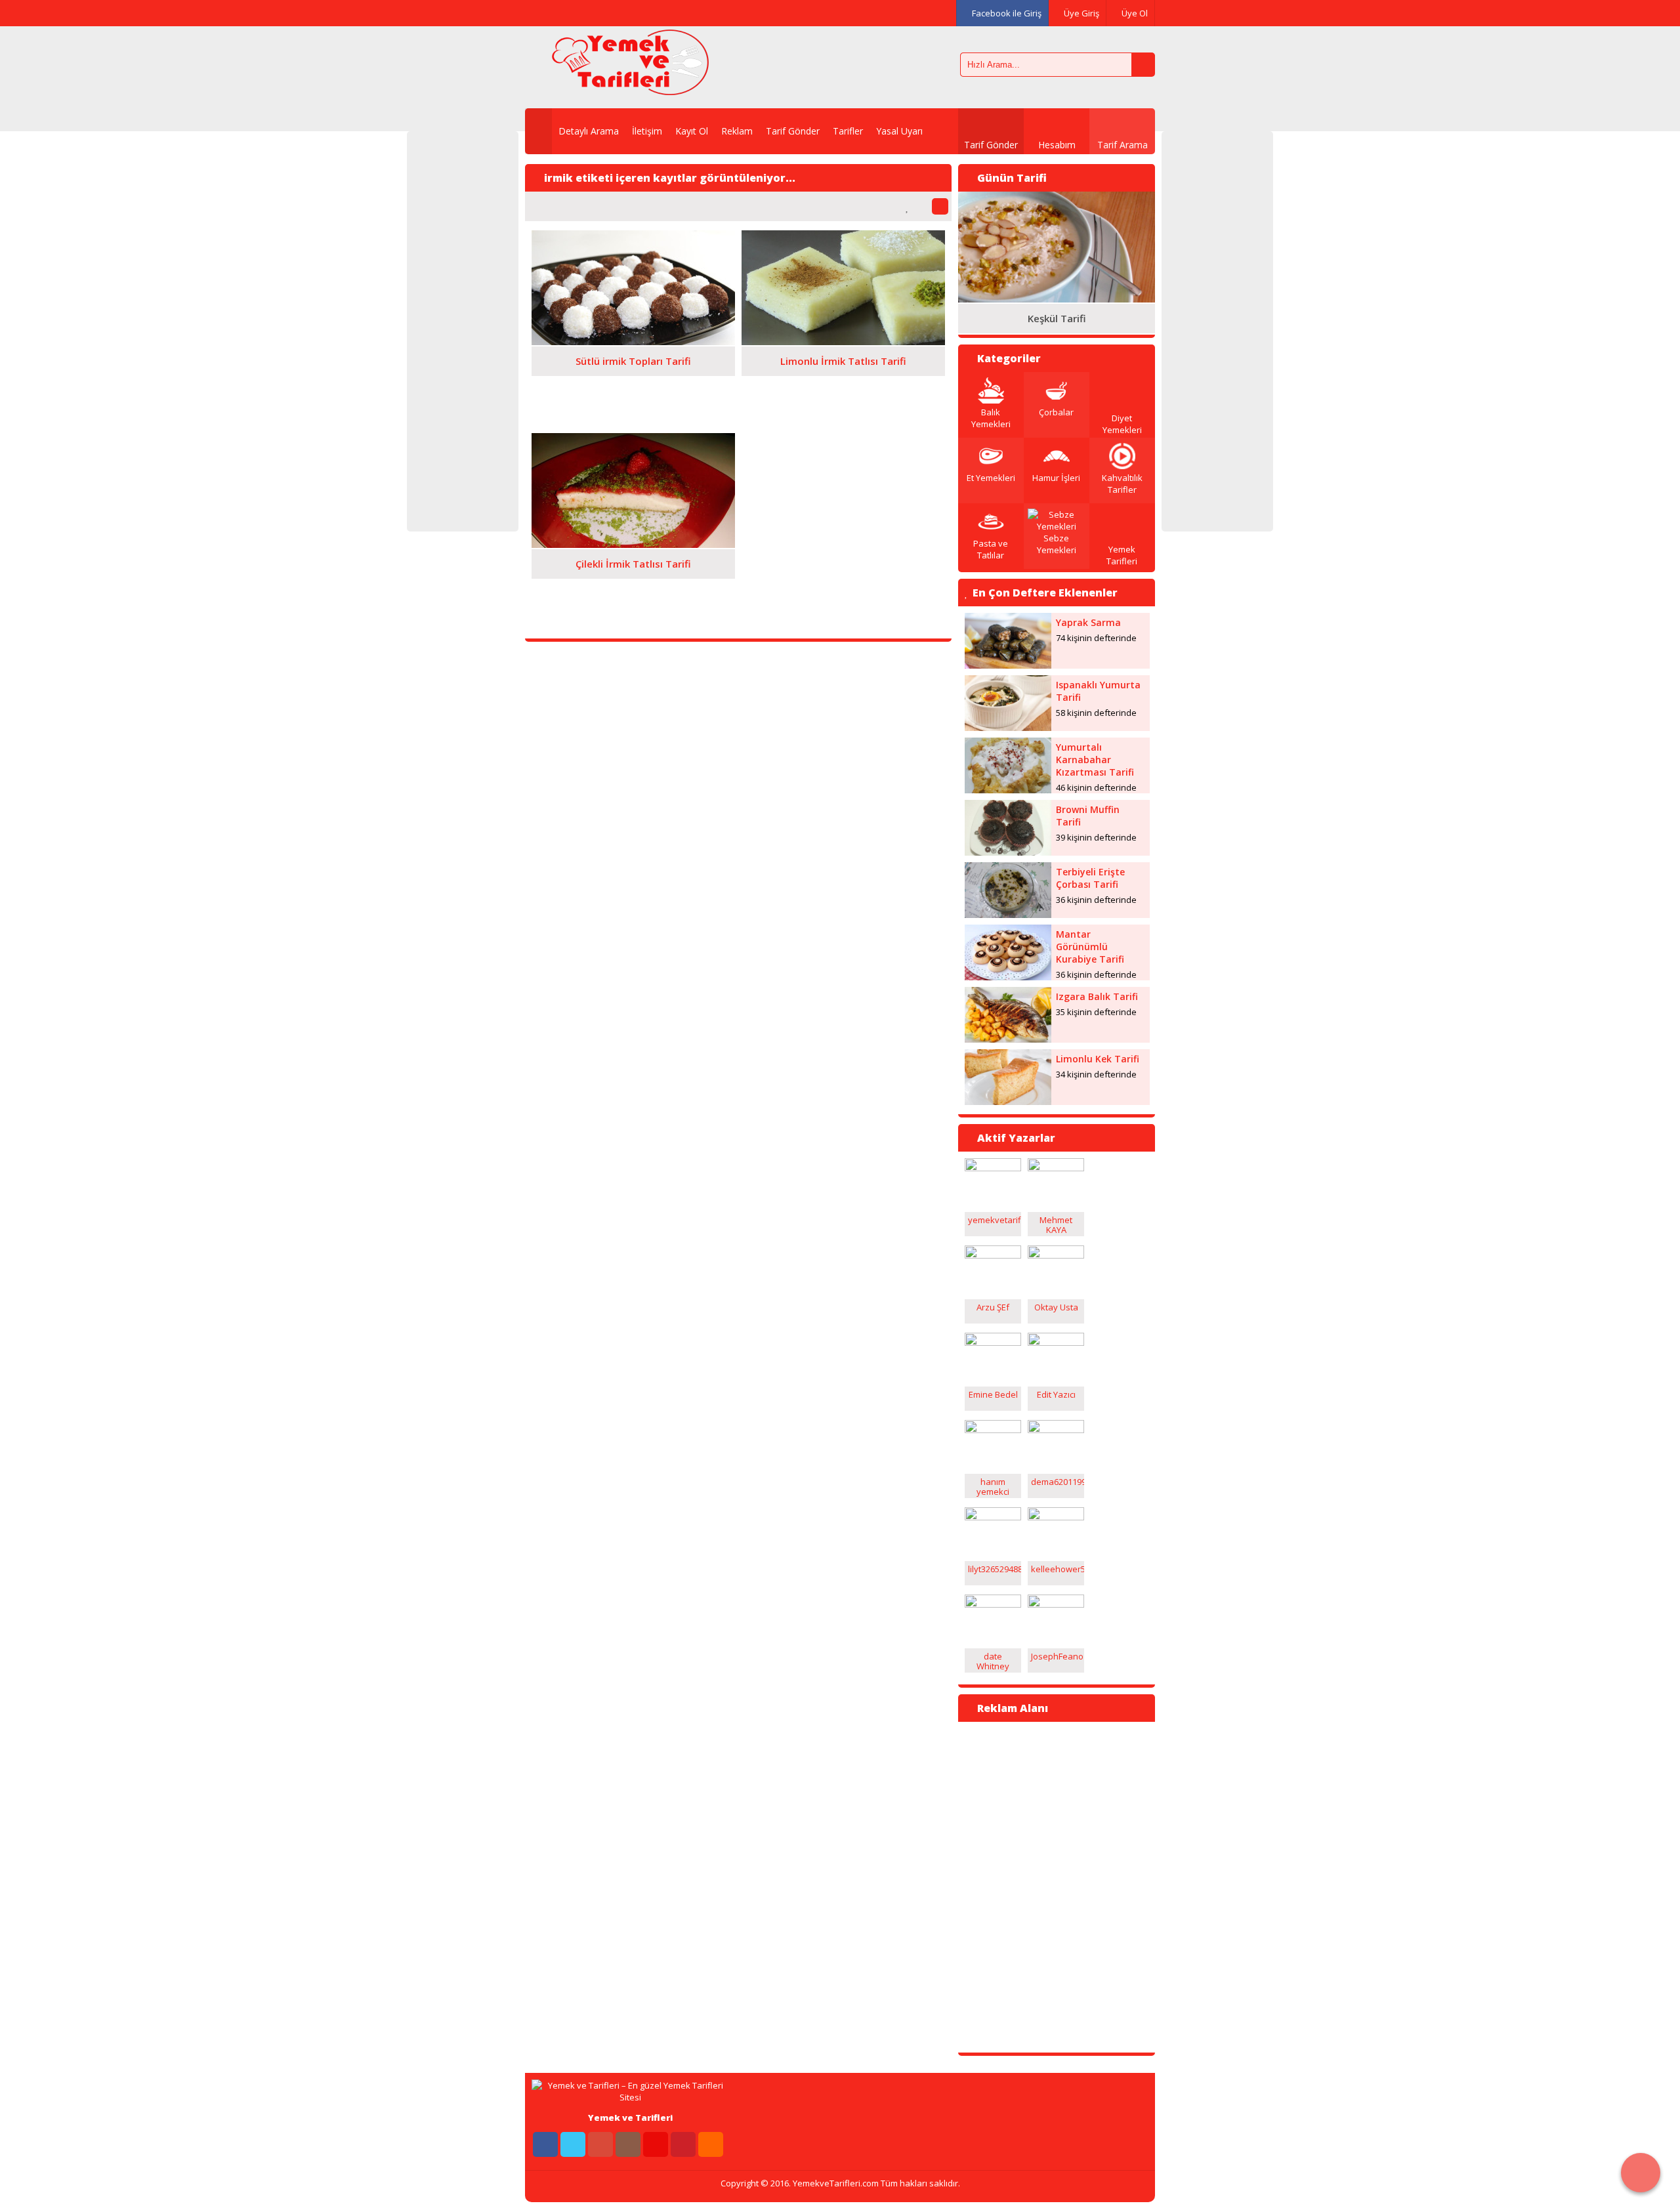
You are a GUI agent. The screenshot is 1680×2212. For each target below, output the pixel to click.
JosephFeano (1057, 1656)
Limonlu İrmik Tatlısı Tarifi (843, 361)
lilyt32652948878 (1000, 1569)
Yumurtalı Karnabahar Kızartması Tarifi (1095, 760)
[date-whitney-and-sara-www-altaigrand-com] (993, 1604)
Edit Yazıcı (1056, 1394)
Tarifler (848, 131)
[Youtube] (649, 13)
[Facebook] (539, 13)
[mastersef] (1056, 1168)
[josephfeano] (1056, 1604)
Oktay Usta (1056, 1307)
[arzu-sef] (993, 1255)
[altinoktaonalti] (993, 1168)
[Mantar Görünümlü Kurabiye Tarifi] (1008, 977)
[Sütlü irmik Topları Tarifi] (633, 342)
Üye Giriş (1081, 13)
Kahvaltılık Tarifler (1122, 484)
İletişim (647, 131)
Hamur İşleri (1056, 478)
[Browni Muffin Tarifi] (1008, 852)
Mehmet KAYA (1056, 1225)
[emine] (993, 1343)
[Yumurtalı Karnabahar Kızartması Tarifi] (1008, 790)
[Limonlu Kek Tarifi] (1008, 1102)
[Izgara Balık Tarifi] (1008, 1039)
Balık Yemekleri (991, 418)
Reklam (737, 131)
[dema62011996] (1056, 1430)
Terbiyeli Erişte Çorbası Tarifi (1090, 878)
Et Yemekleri (991, 478)
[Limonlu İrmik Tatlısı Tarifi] (843, 342)
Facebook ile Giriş (1006, 13)
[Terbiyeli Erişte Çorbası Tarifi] (1008, 915)
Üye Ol (1134, 13)
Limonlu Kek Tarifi (1098, 1059)
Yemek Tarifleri (1122, 555)
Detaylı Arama (589, 131)
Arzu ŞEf (993, 1307)
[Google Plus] (594, 13)
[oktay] (1056, 1255)
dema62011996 (1061, 1482)
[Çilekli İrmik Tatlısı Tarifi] (633, 545)
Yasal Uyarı (899, 131)
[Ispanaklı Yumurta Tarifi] (1008, 728)
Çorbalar (1056, 412)
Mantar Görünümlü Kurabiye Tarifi (1090, 947)
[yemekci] (993, 1430)
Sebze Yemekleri (1057, 544)
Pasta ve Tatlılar (991, 549)
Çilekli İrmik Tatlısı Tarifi (633, 564)
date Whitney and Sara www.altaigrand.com (1008, 1671)
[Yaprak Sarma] (1008, 665)
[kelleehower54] (1056, 1517)
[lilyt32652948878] (993, 1517)
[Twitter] (566, 13)
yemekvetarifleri (1001, 1220)
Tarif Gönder (793, 131)
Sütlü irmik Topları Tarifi (633, 361)
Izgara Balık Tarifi (1097, 996)
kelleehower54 (1060, 1569)
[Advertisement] (463, 331)
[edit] (1056, 1343)
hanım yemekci (993, 1487)
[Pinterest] (677, 13)
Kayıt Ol (692, 131)
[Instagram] (621, 13)
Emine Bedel (993, 1394)
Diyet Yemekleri (1122, 424)
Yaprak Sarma (1088, 622)
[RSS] (711, 2144)
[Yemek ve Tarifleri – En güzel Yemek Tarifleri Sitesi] (630, 89)
